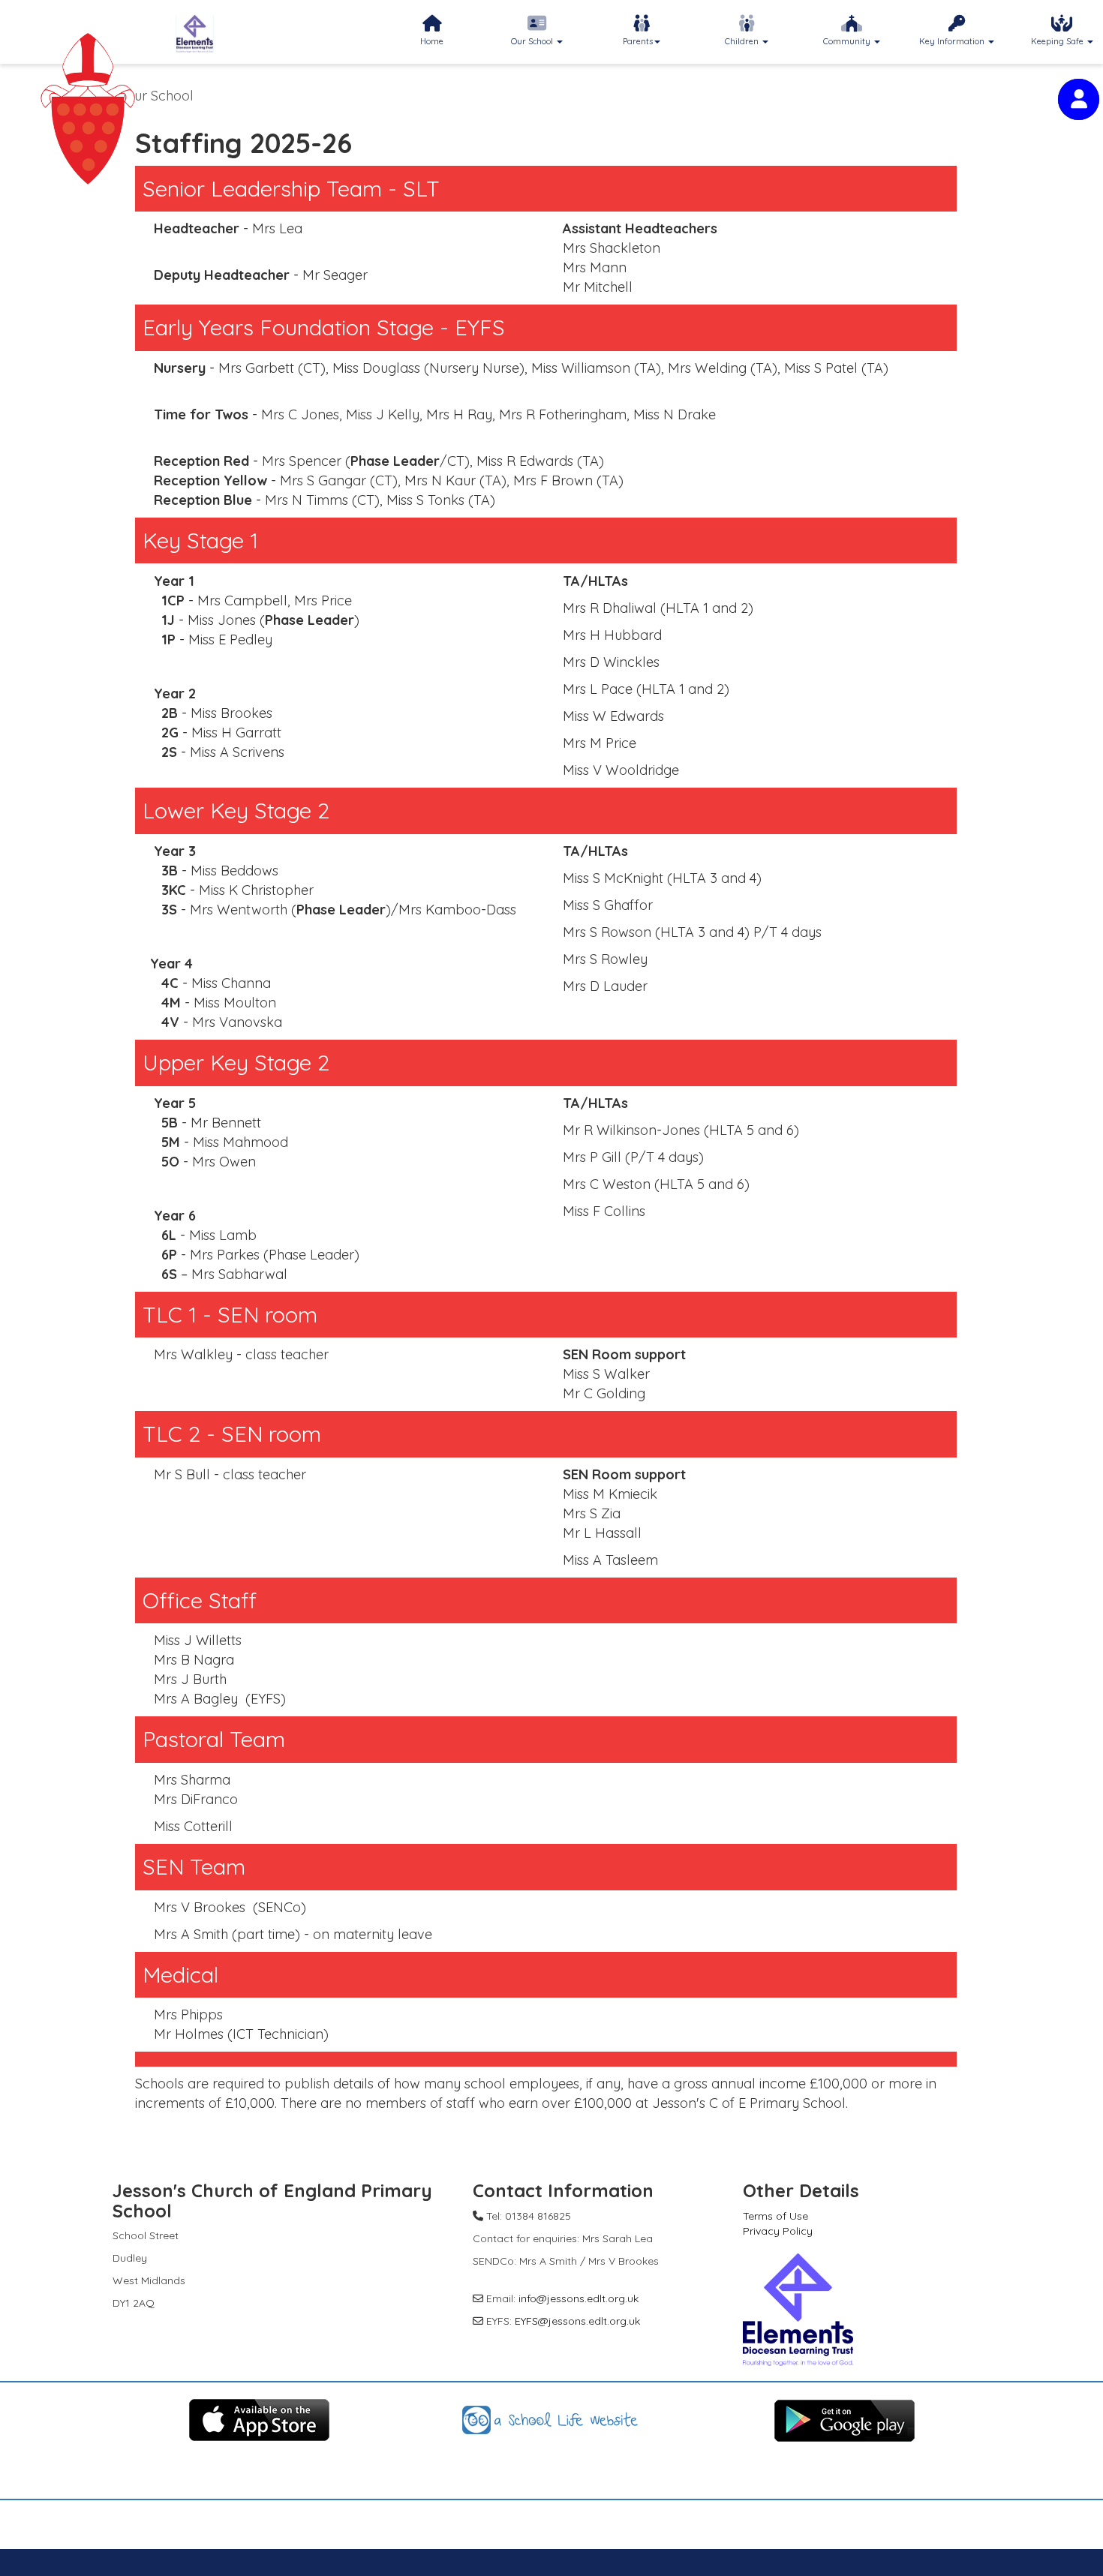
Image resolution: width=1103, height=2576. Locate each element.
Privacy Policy (778, 2231)
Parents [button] (638, 41)
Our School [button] (533, 41)
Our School (159, 96)
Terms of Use (775, 2216)
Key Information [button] (953, 41)
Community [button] (848, 41)
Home (432, 41)
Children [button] (743, 41)
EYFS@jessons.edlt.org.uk (577, 2321)
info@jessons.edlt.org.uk (579, 2298)
